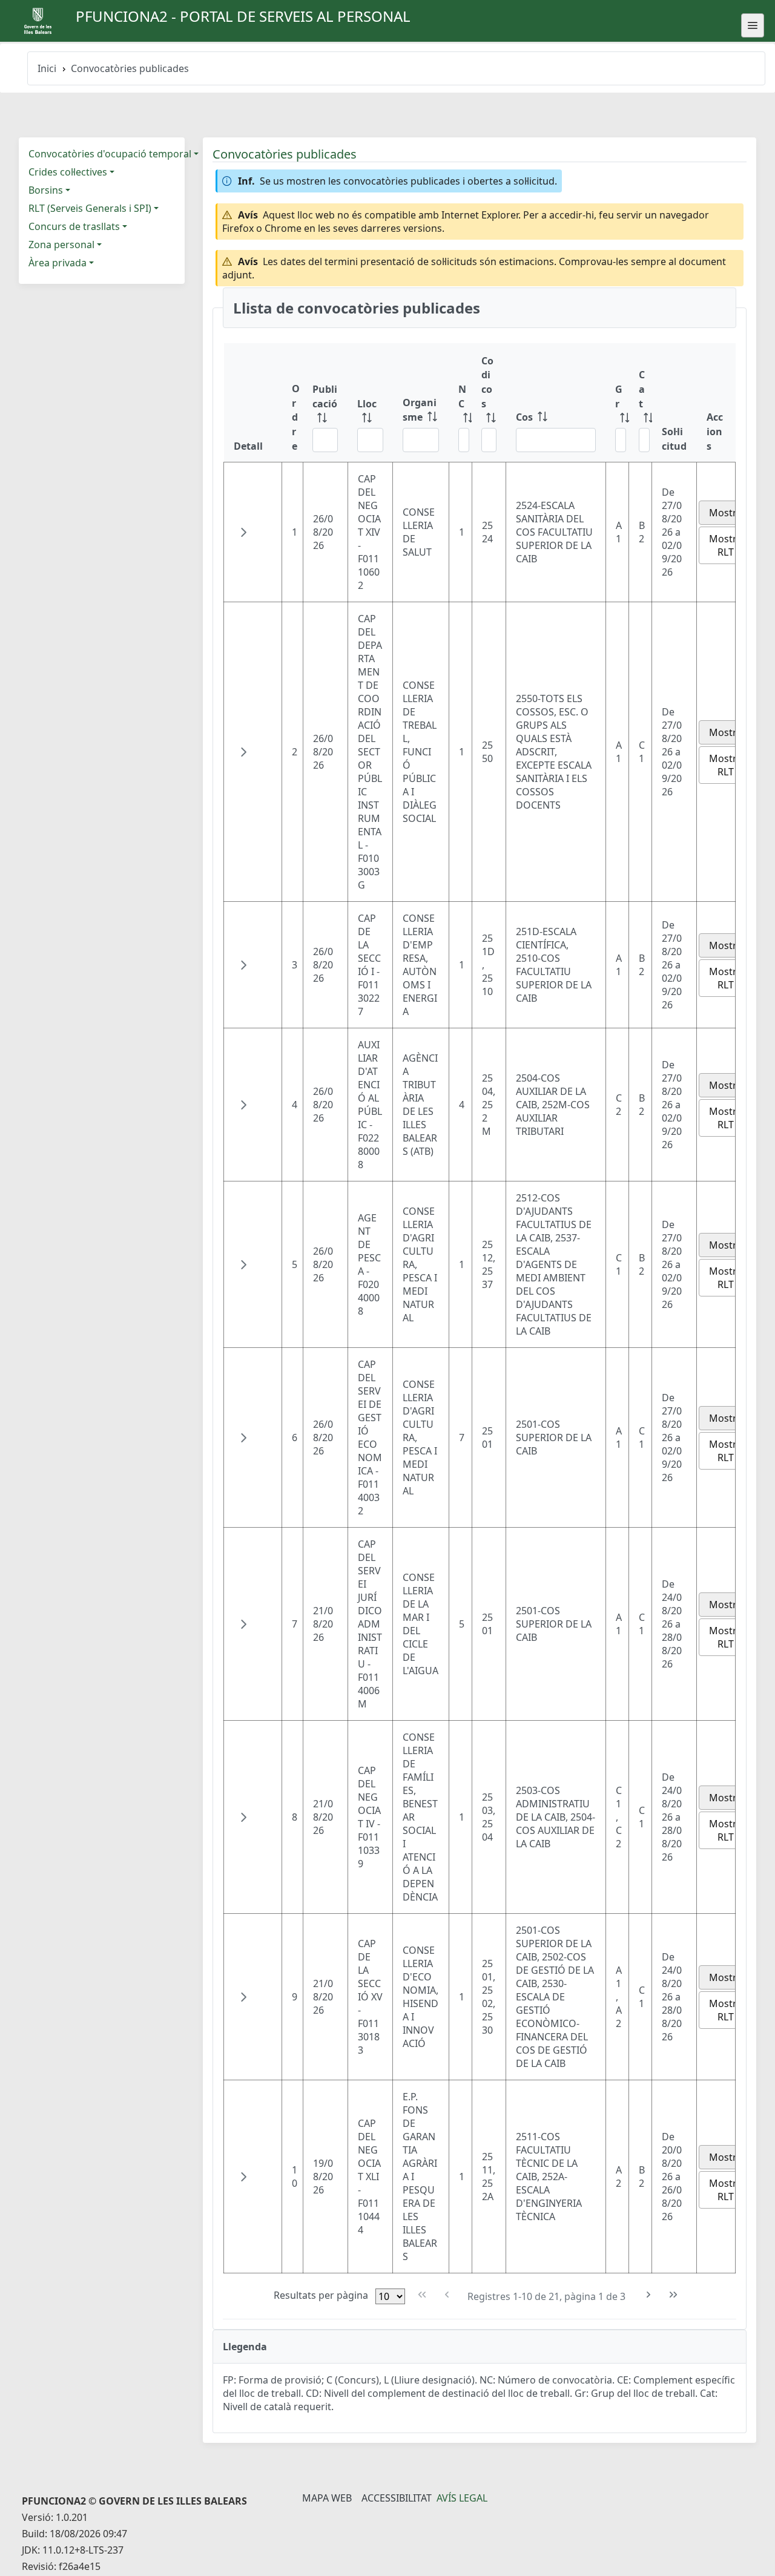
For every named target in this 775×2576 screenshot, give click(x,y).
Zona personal (61, 245)
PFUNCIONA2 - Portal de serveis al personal (243, 16)
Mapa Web (327, 2498)
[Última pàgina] (674, 2295)
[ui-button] (753, 25)
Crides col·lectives (68, 172)
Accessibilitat (397, 2498)
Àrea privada (58, 263)
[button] (243, 532)
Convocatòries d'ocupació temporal (110, 154)
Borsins (46, 190)
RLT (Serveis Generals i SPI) (90, 208)
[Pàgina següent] (649, 2295)
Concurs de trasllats (74, 226)
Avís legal (462, 2498)
